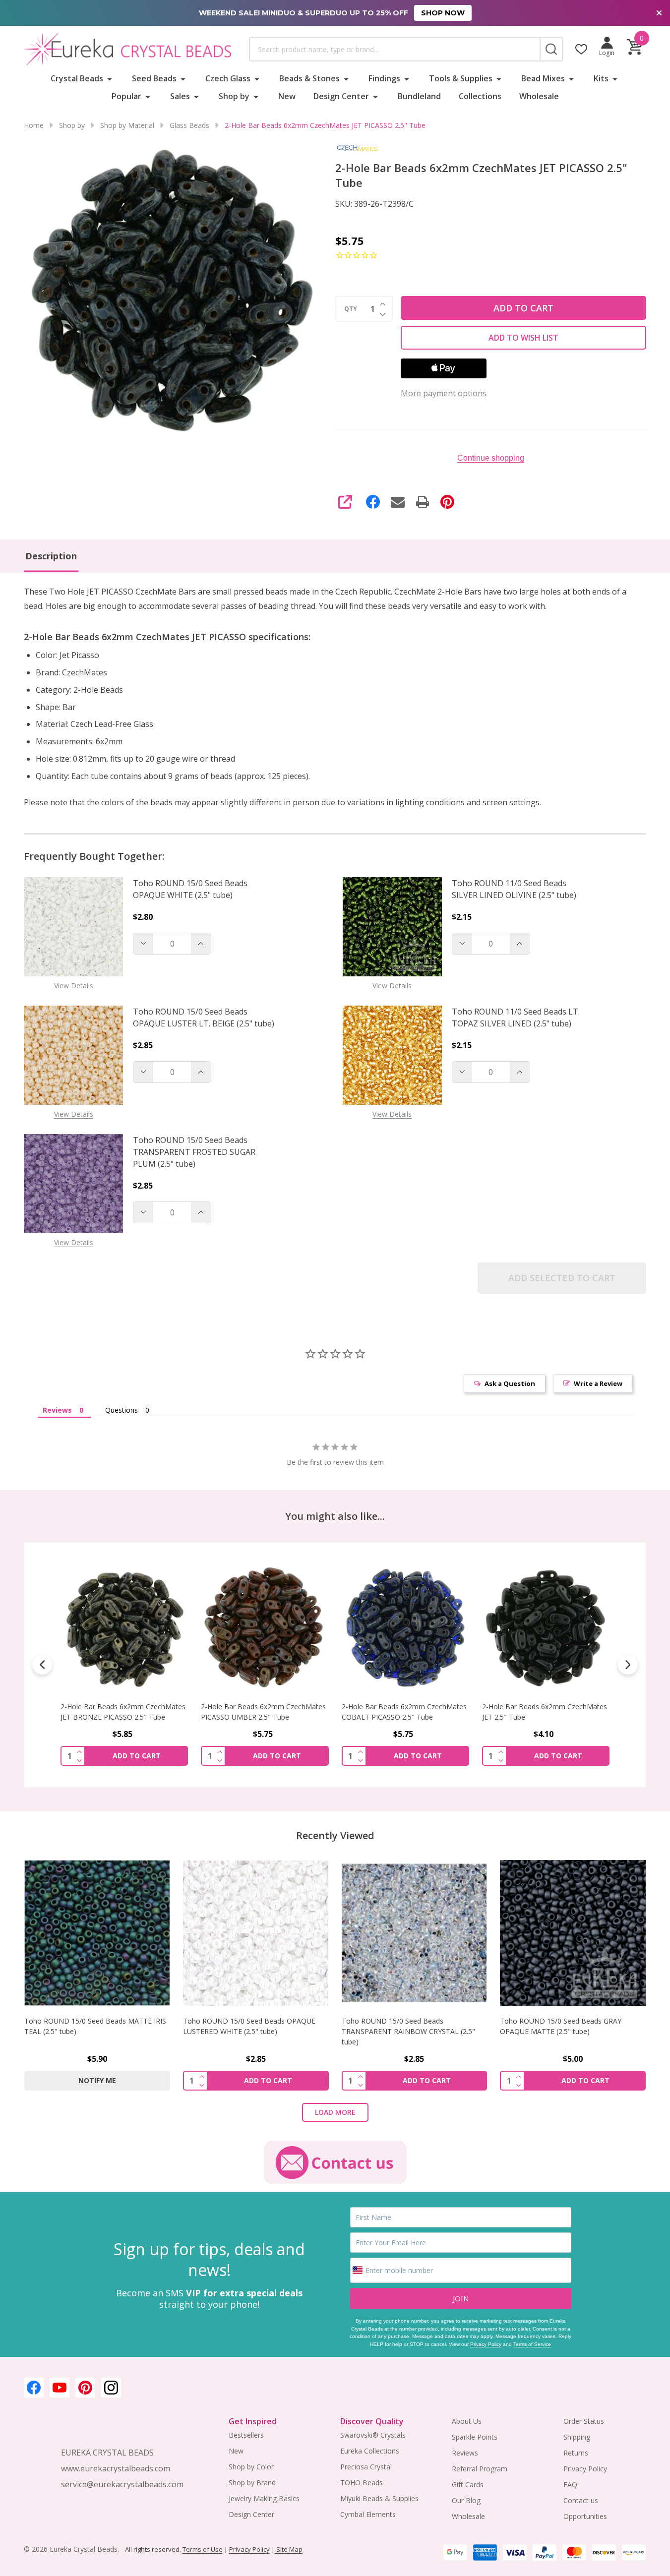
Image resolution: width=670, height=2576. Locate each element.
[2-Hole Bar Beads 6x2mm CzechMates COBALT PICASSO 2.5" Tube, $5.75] (405, 1628)
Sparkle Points (475, 2437)
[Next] (628, 1665)
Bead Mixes (543, 78)
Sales (180, 96)
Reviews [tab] (57, 1410)
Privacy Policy (486, 2344)
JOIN (461, 2298)
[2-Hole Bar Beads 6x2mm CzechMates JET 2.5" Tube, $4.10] (546, 1628)
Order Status (584, 2421)
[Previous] (42, 1665)
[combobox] (394, 49)
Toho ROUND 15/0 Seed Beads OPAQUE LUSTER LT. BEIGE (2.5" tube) (204, 1018)
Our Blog (466, 2500)
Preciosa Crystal (366, 2467)
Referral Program (480, 2469)
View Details (74, 986)
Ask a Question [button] (510, 1383)
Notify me (97, 2080)
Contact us (581, 2500)
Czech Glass (228, 78)
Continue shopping (491, 458)
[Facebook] (373, 502)
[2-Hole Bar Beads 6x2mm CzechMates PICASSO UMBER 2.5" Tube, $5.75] (265, 1628)
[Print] (423, 502)
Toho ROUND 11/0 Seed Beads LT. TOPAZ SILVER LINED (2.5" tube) (516, 1018)
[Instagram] (111, 2388)
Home (34, 125)
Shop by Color (251, 2467)
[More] (110, 78)
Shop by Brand (252, 2483)
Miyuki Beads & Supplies (379, 2498)
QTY (351, 309)
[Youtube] (60, 2388)
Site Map (289, 2549)
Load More (335, 2112)
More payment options (444, 393)
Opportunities (585, 2516)
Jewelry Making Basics (264, 2498)
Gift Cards (468, 2485)
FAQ (570, 2485)
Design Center (341, 96)
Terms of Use (203, 2549)
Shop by (234, 96)
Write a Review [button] (598, 1383)
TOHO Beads (362, 2483)
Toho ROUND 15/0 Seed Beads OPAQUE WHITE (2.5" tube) (190, 889)
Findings (384, 78)
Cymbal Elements (368, 2514)
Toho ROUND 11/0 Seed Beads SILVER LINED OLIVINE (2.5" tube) (514, 889)
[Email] (398, 502)
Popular (126, 96)
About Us (467, 2421)
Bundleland (419, 96)
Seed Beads (154, 78)
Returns (576, 2453)
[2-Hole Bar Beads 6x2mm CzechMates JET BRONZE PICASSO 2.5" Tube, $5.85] (124, 1628)
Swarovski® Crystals (373, 2435)
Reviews (465, 2453)
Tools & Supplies (461, 78)
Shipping (577, 2437)
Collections (480, 96)
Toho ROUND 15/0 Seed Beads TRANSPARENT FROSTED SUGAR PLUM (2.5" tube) (194, 1152)
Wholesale (539, 96)
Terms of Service (532, 2344)
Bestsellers (246, 2435)
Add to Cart (523, 308)
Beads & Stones (309, 78)
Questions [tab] (122, 1410)
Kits (601, 78)
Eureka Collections (370, 2451)
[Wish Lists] (581, 49)
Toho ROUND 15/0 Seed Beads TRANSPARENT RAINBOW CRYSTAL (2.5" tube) (408, 2031)
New (287, 96)
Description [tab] (51, 556)
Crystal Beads (77, 78)
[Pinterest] (447, 502)
